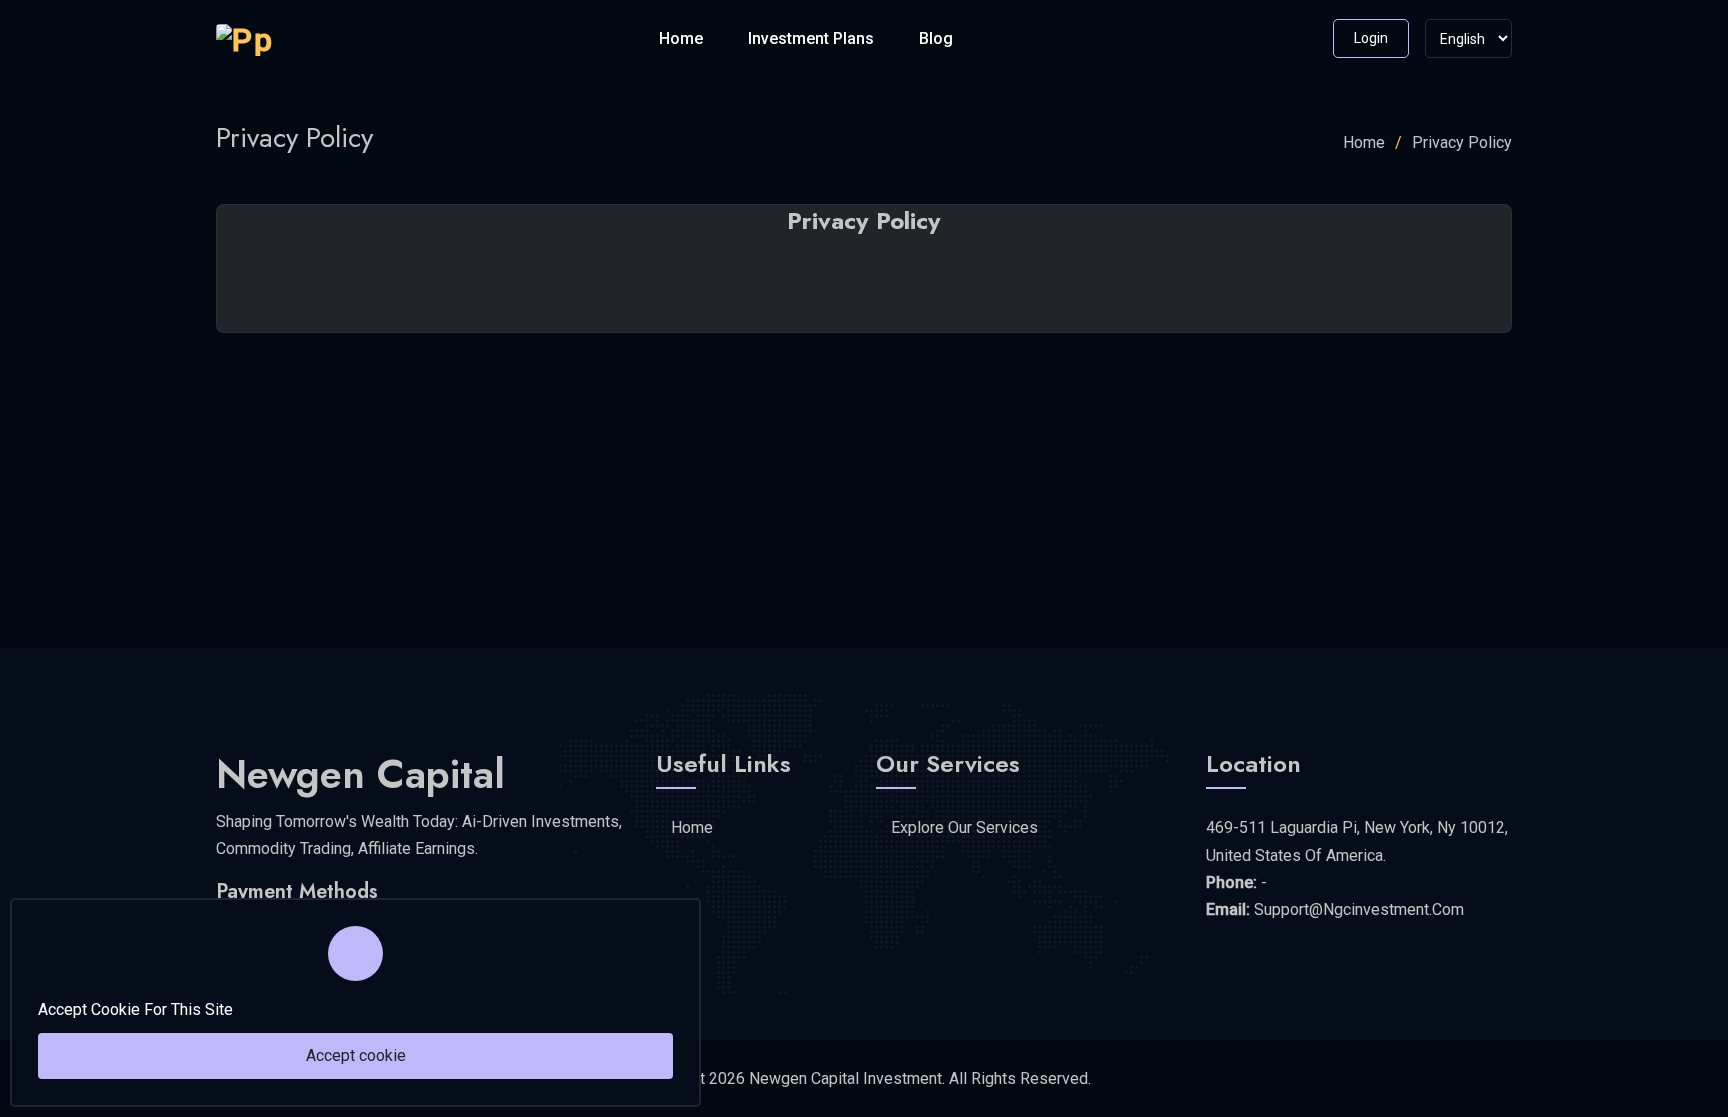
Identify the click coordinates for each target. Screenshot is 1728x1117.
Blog (936, 38)
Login (1371, 38)
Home (681, 38)
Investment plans (811, 38)
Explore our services (964, 827)
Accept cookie (356, 1055)
